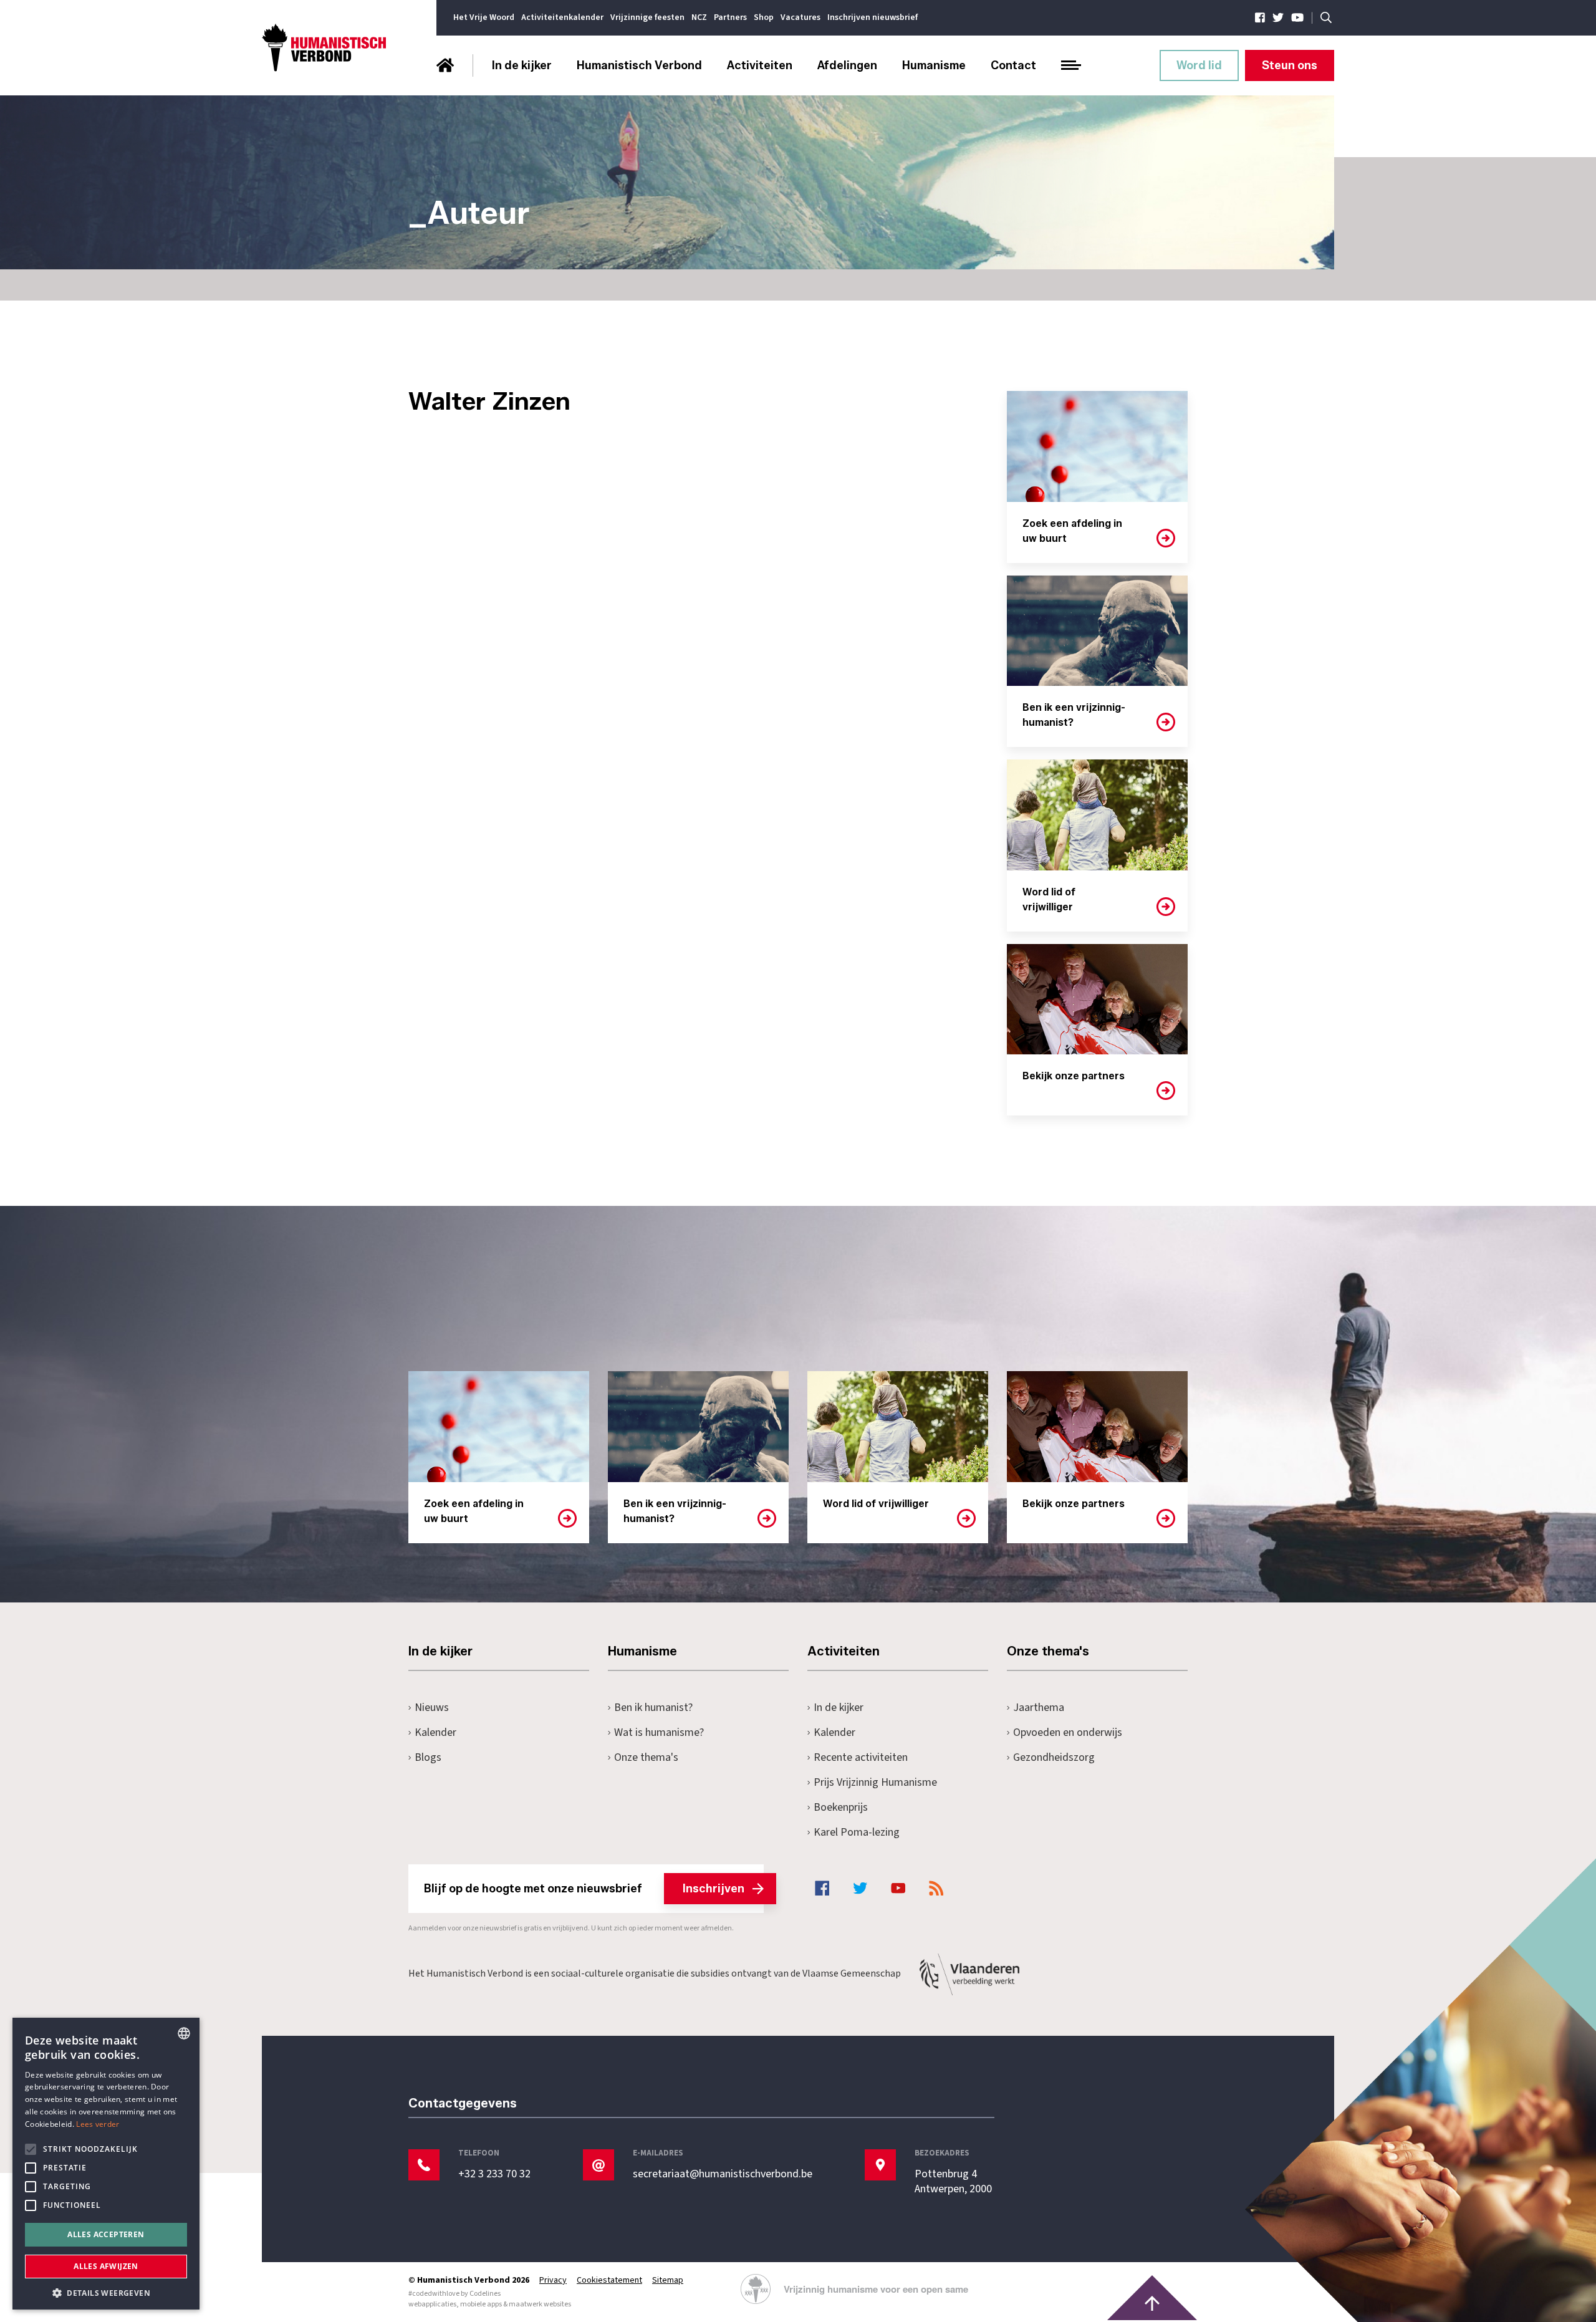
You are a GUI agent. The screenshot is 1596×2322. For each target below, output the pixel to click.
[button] (106, 2292)
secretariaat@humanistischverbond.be (723, 2174)
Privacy (553, 2280)
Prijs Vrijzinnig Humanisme (875, 1782)
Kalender (435, 1732)
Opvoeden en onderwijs (1068, 1732)
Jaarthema (1039, 1708)
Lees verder (98, 2124)
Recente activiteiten (861, 1757)
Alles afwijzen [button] (106, 2266)
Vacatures (800, 17)
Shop (764, 17)
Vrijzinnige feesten (647, 17)
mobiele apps (481, 2304)
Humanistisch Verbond (639, 65)
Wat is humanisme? (659, 1732)
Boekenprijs (841, 1807)
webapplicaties (432, 2304)
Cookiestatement (609, 2280)
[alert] (106, 2164)
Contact (1013, 65)
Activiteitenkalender (562, 17)
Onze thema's (646, 1757)
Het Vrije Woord (484, 17)
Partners (730, 17)
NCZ (699, 17)
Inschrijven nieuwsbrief (873, 17)
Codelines (485, 2294)
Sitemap (668, 2280)
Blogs (428, 1757)
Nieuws (432, 1708)
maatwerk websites (540, 2304)
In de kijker (522, 65)
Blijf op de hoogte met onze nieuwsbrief (584, 1889)
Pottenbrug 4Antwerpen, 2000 (953, 2182)
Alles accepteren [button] (106, 2234)
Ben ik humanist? (653, 1708)
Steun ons (1290, 65)
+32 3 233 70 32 (494, 2174)
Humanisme (934, 65)
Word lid (1199, 65)
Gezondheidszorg (1054, 1757)
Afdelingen (847, 65)
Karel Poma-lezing (857, 1832)
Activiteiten (760, 65)
